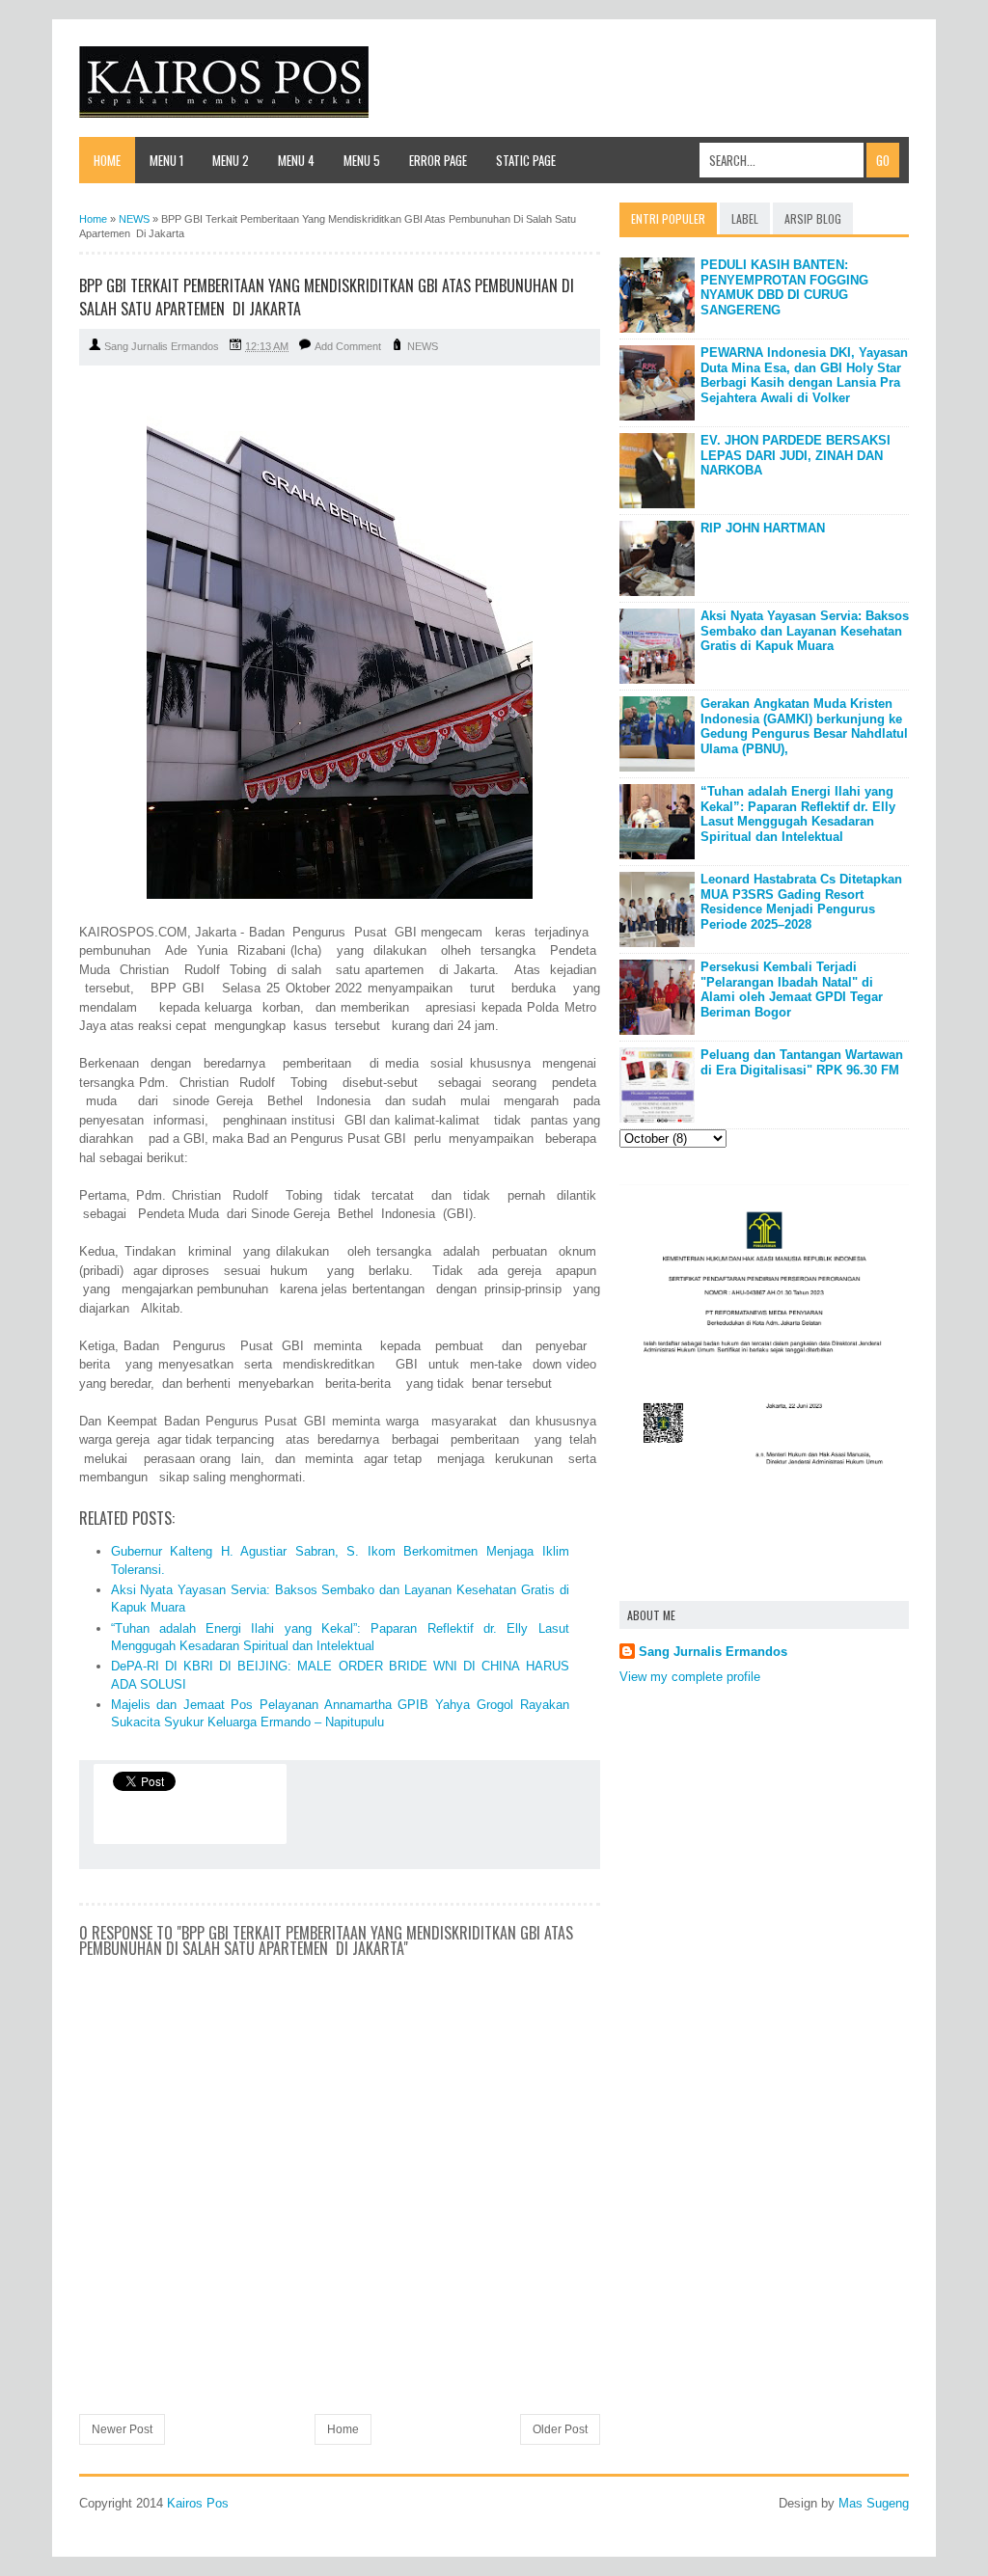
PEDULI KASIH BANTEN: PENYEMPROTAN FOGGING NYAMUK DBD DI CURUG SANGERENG (784, 287)
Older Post (560, 2429)
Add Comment (348, 346)
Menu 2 (231, 160)
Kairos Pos (198, 2503)
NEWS (423, 346)
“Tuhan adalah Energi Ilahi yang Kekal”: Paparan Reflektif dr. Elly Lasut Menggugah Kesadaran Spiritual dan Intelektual (798, 814)
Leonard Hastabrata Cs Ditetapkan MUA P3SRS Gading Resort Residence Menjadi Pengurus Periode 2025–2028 (801, 902)
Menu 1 (166, 160)
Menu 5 (362, 160)
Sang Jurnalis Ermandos (713, 1652)
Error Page (438, 160)
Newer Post (122, 2429)
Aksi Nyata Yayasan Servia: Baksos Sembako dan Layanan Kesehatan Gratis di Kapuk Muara (805, 631)
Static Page (526, 160)
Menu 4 (296, 160)
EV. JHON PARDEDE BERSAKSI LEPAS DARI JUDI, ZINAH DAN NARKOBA (796, 455)
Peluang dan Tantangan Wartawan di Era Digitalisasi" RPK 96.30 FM (802, 1062)
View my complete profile (690, 1677)
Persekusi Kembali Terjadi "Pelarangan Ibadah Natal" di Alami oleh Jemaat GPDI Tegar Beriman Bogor (792, 990)
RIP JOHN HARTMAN (763, 528)
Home (107, 160)
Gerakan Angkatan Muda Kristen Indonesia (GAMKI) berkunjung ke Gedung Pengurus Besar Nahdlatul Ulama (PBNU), (804, 726)
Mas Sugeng (874, 2503)
